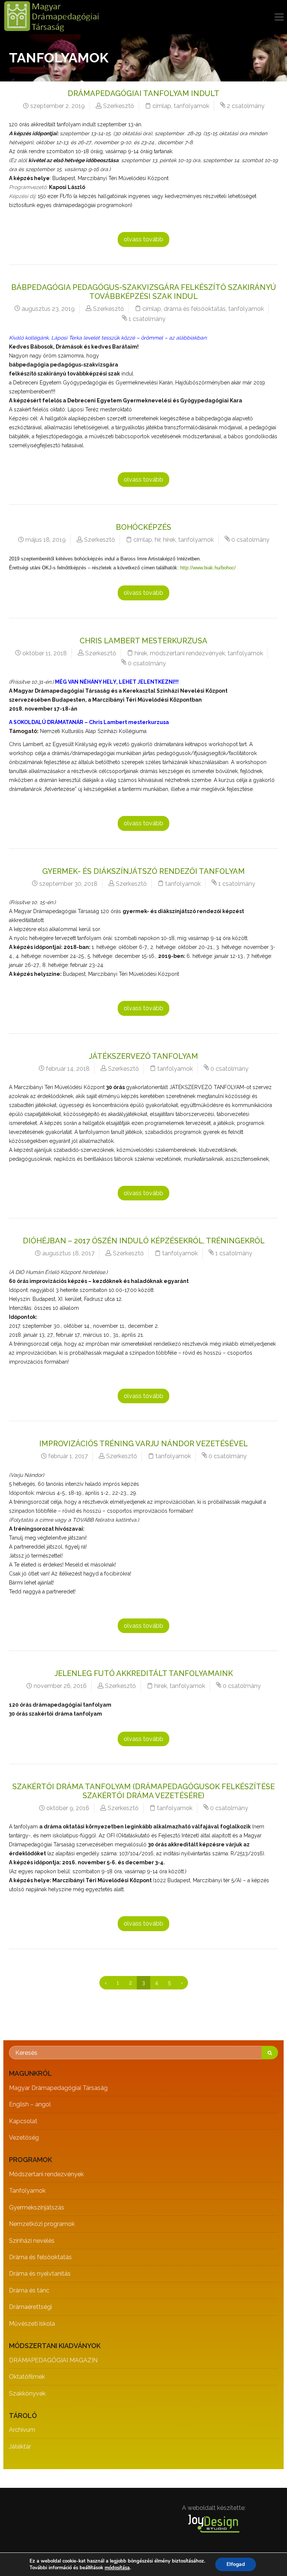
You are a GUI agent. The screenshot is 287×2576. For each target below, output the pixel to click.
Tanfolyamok (27, 2191)
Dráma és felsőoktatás (40, 2257)
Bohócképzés (143, 527)
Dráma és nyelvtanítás (40, 2274)
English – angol (30, 2104)
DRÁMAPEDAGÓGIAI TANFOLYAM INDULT (143, 93)
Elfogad (236, 2564)
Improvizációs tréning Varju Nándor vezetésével (143, 1444)
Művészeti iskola (32, 2324)
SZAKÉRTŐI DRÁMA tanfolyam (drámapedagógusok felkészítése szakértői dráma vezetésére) (143, 1791)
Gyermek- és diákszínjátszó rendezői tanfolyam (143, 871)
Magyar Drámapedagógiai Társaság (58, 2088)
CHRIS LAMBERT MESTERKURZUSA (143, 641)
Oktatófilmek (27, 2377)
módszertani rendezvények (187, 653)
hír (158, 540)
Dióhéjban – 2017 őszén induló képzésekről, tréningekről (144, 1241)
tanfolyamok (192, 106)
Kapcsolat (23, 2121)
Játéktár (20, 2447)
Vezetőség (24, 2138)
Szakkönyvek (27, 2393)
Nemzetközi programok (42, 2224)
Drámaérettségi (30, 2307)
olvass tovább (143, 239)
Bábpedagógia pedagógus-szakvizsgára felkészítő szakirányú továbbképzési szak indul (144, 292)
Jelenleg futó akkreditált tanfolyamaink (144, 1673)
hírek (169, 540)
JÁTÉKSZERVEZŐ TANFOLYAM (143, 1056)
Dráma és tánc (29, 2290)
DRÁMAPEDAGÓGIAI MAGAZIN (53, 2360)
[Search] (270, 2053)
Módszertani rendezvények (46, 2174)
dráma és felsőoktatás (195, 309)
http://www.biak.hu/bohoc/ (208, 568)
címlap (162, 106)
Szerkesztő (119, 106)
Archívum (22, 2430)
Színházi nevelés (32, 2241)
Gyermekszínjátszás (37, 2207)
